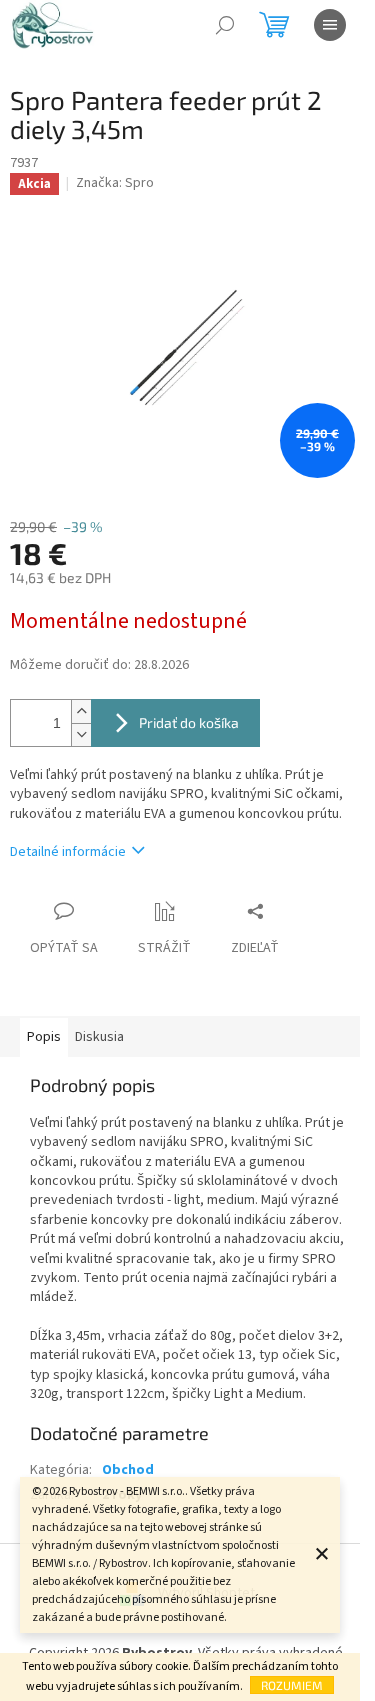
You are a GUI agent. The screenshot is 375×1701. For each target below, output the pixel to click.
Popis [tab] (44, 1037)
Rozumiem (292, 1685)
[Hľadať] (225, 25)
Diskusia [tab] (99, 1037)
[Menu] (330, 25)
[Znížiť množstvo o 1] (81, 734)
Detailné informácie (68, 852)
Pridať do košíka (189, 722)
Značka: (115, 183)
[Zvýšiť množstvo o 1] (81, 711)
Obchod (128, 1470)
